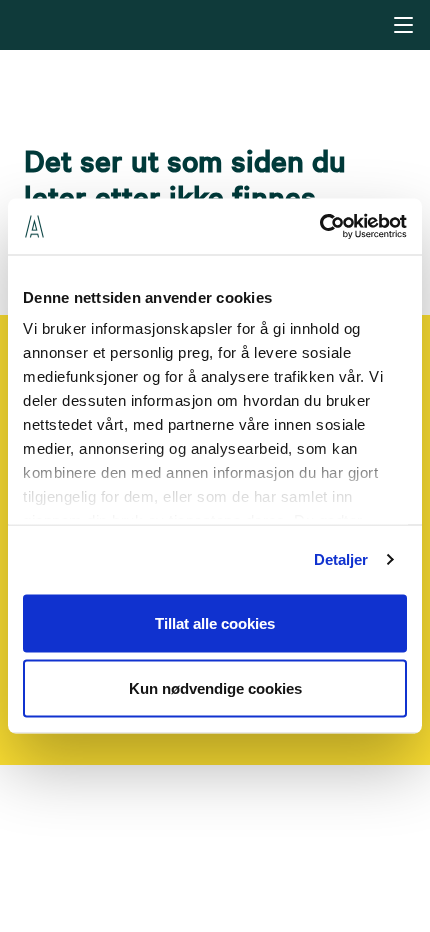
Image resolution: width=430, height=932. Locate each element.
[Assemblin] (217, 24)
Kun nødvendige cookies (215, 688)
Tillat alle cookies (215, 622)
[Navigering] (403, 25)
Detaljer (341, 559)
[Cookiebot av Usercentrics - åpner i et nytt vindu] (319, 227)
